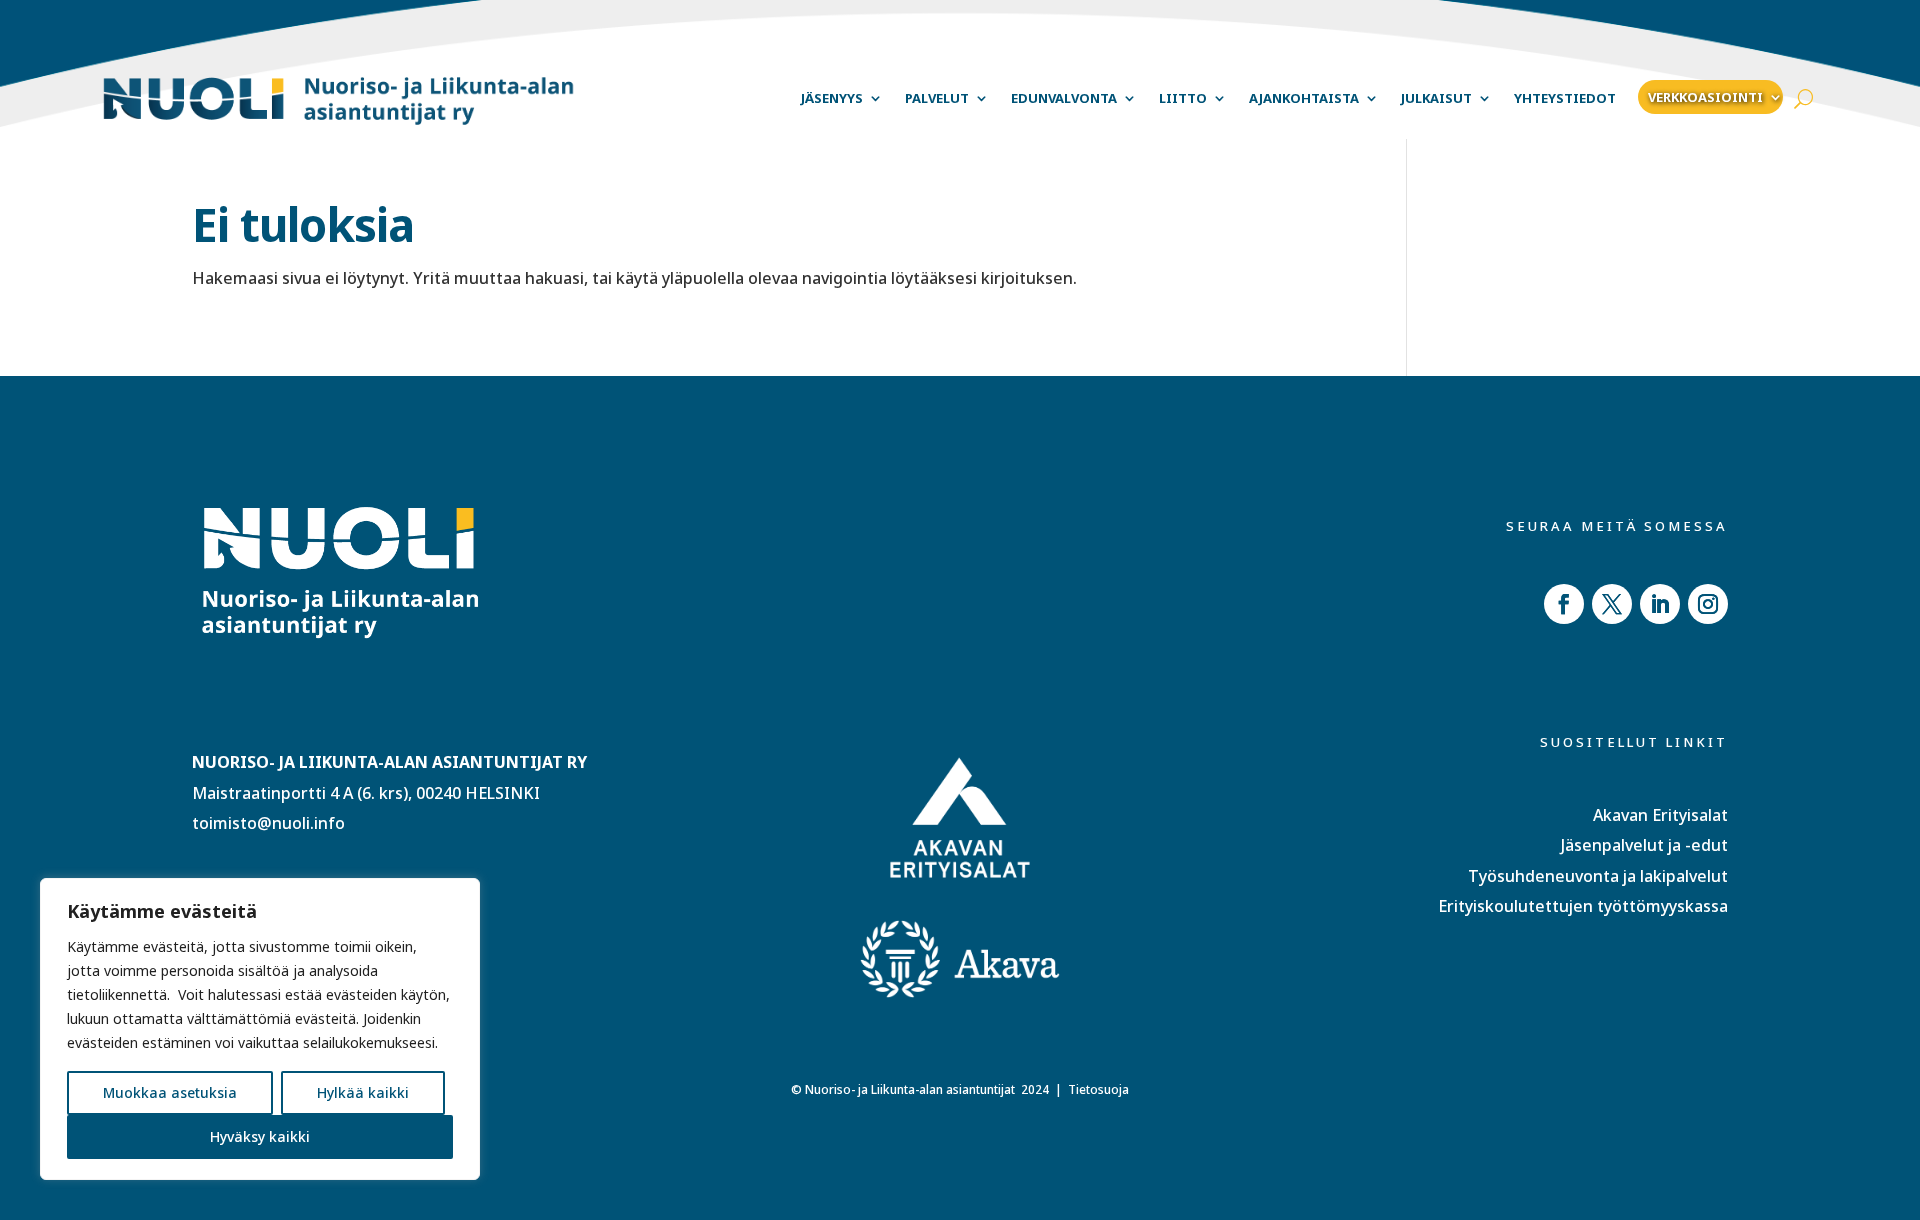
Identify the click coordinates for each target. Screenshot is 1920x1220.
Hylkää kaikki (363, 1092)
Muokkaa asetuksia (170, 1092)
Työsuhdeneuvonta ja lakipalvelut (1598, 876)
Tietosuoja (1098, 1089)
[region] (260, 1029)
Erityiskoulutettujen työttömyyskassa (1583, 906)
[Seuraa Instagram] (1708, 604)
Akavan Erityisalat (1660, 815)
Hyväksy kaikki (260, 1136)
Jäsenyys (832, 98)
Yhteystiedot (1565, 98)
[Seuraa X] (1612, 604)
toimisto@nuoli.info (268, 823)
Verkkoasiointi (1705, 97)
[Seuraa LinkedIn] (1660, 604)
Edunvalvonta (1064, 98)
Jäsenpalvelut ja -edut (1644, 845)
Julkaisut (1436, 98)
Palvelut (937, 98)
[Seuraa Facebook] (1564, 604)
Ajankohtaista (1304, 98)
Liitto (1183, 98)
